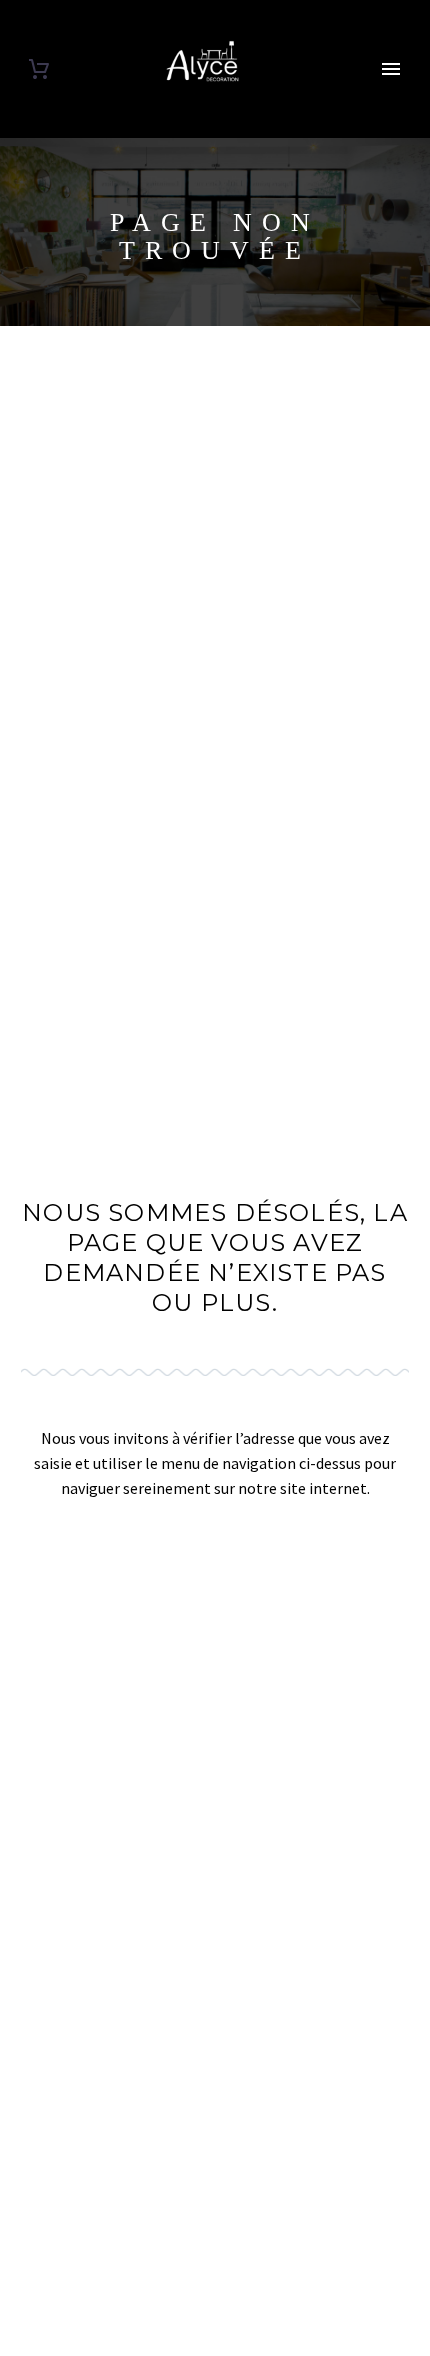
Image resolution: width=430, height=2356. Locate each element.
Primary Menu (391, 69)
